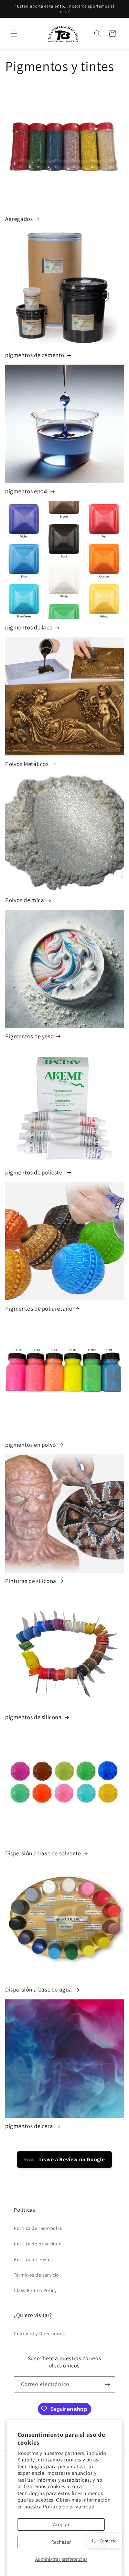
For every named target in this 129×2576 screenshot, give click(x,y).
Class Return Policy (35, 2290)
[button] (14, 34)
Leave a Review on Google (71, 2159)
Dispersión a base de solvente (43, 1853)
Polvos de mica (25, 900)
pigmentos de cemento (35, 355)
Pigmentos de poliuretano (39, 1309)
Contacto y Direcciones (39, 2333)
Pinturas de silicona (31, 1581)
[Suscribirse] (107, 2384)
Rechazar (61, 2542)
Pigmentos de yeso (29, 1036)
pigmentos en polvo (31, 1445)
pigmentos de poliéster (35, 1172)
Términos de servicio (36, 2275)
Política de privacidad (69, 2507)
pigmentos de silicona (34, 1717)
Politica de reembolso (38, 2228)
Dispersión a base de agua (39, 1989)
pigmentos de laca (29, 627)
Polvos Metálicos (27, 764)
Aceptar (61, 2524)
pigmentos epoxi (26, 491)
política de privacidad (38, 2244)
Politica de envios (33, 2259)
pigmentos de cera (29, 2126)
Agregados (19, 219)
